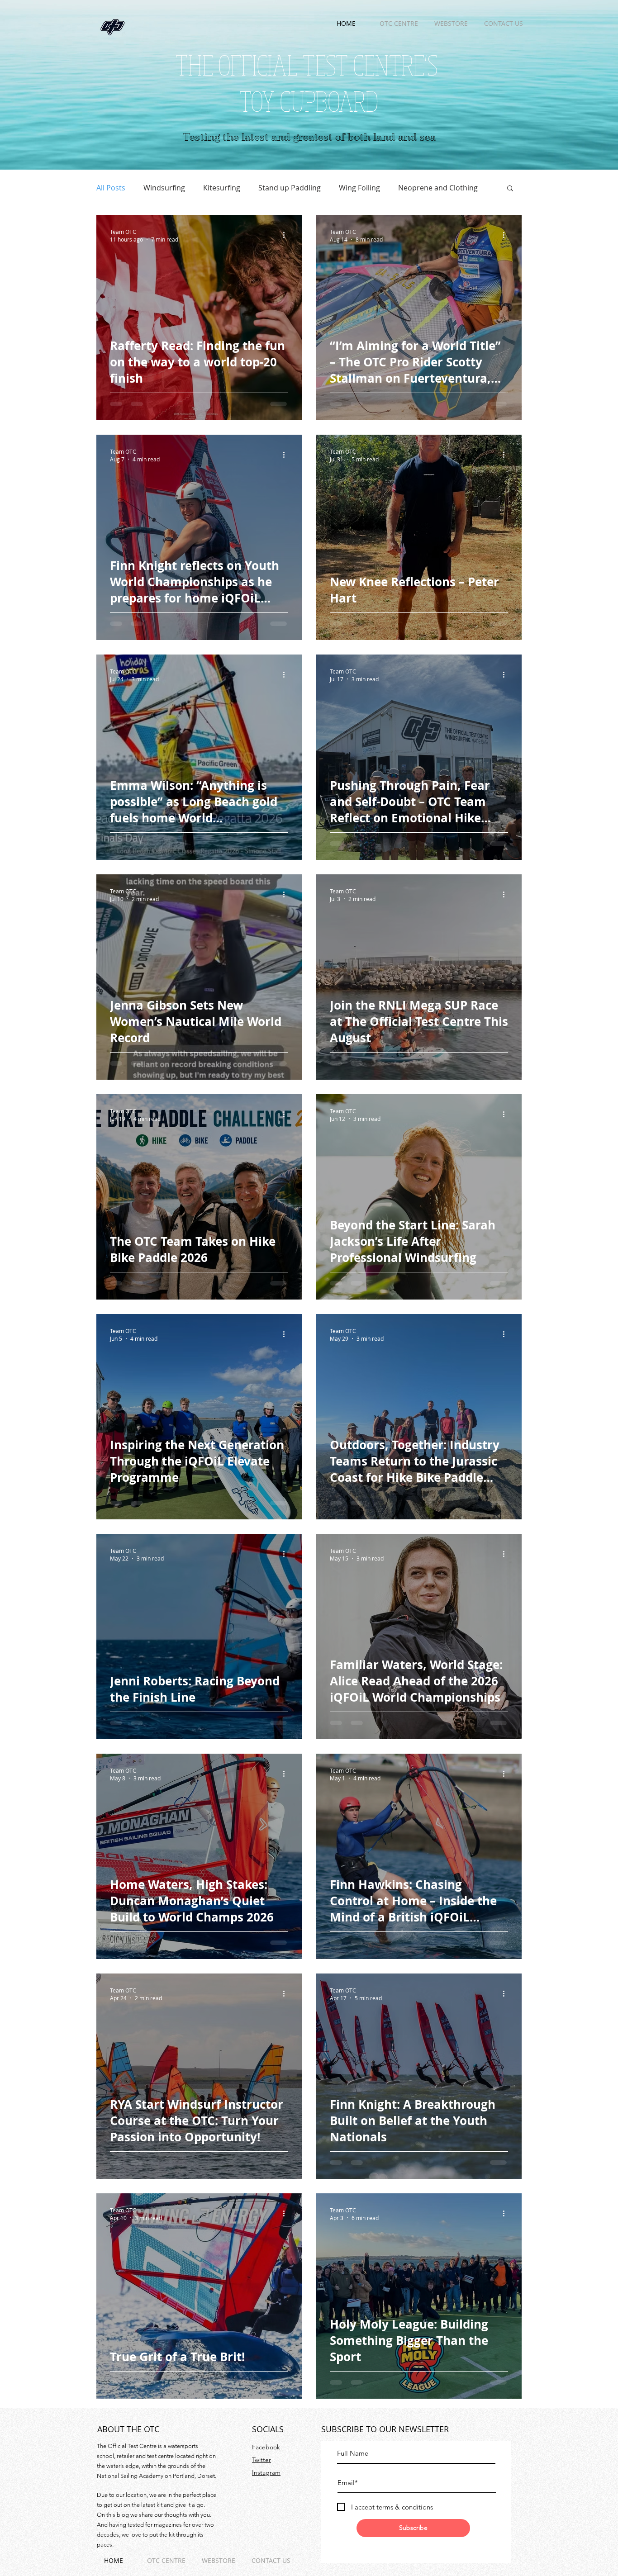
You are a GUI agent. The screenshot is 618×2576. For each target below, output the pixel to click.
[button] (510, 189)
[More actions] (287, 235)
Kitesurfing (222, 188)
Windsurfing (164, 188)
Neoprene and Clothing (438, 188)
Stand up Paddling (290, 188)
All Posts (111, 188)
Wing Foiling (359, 188)
